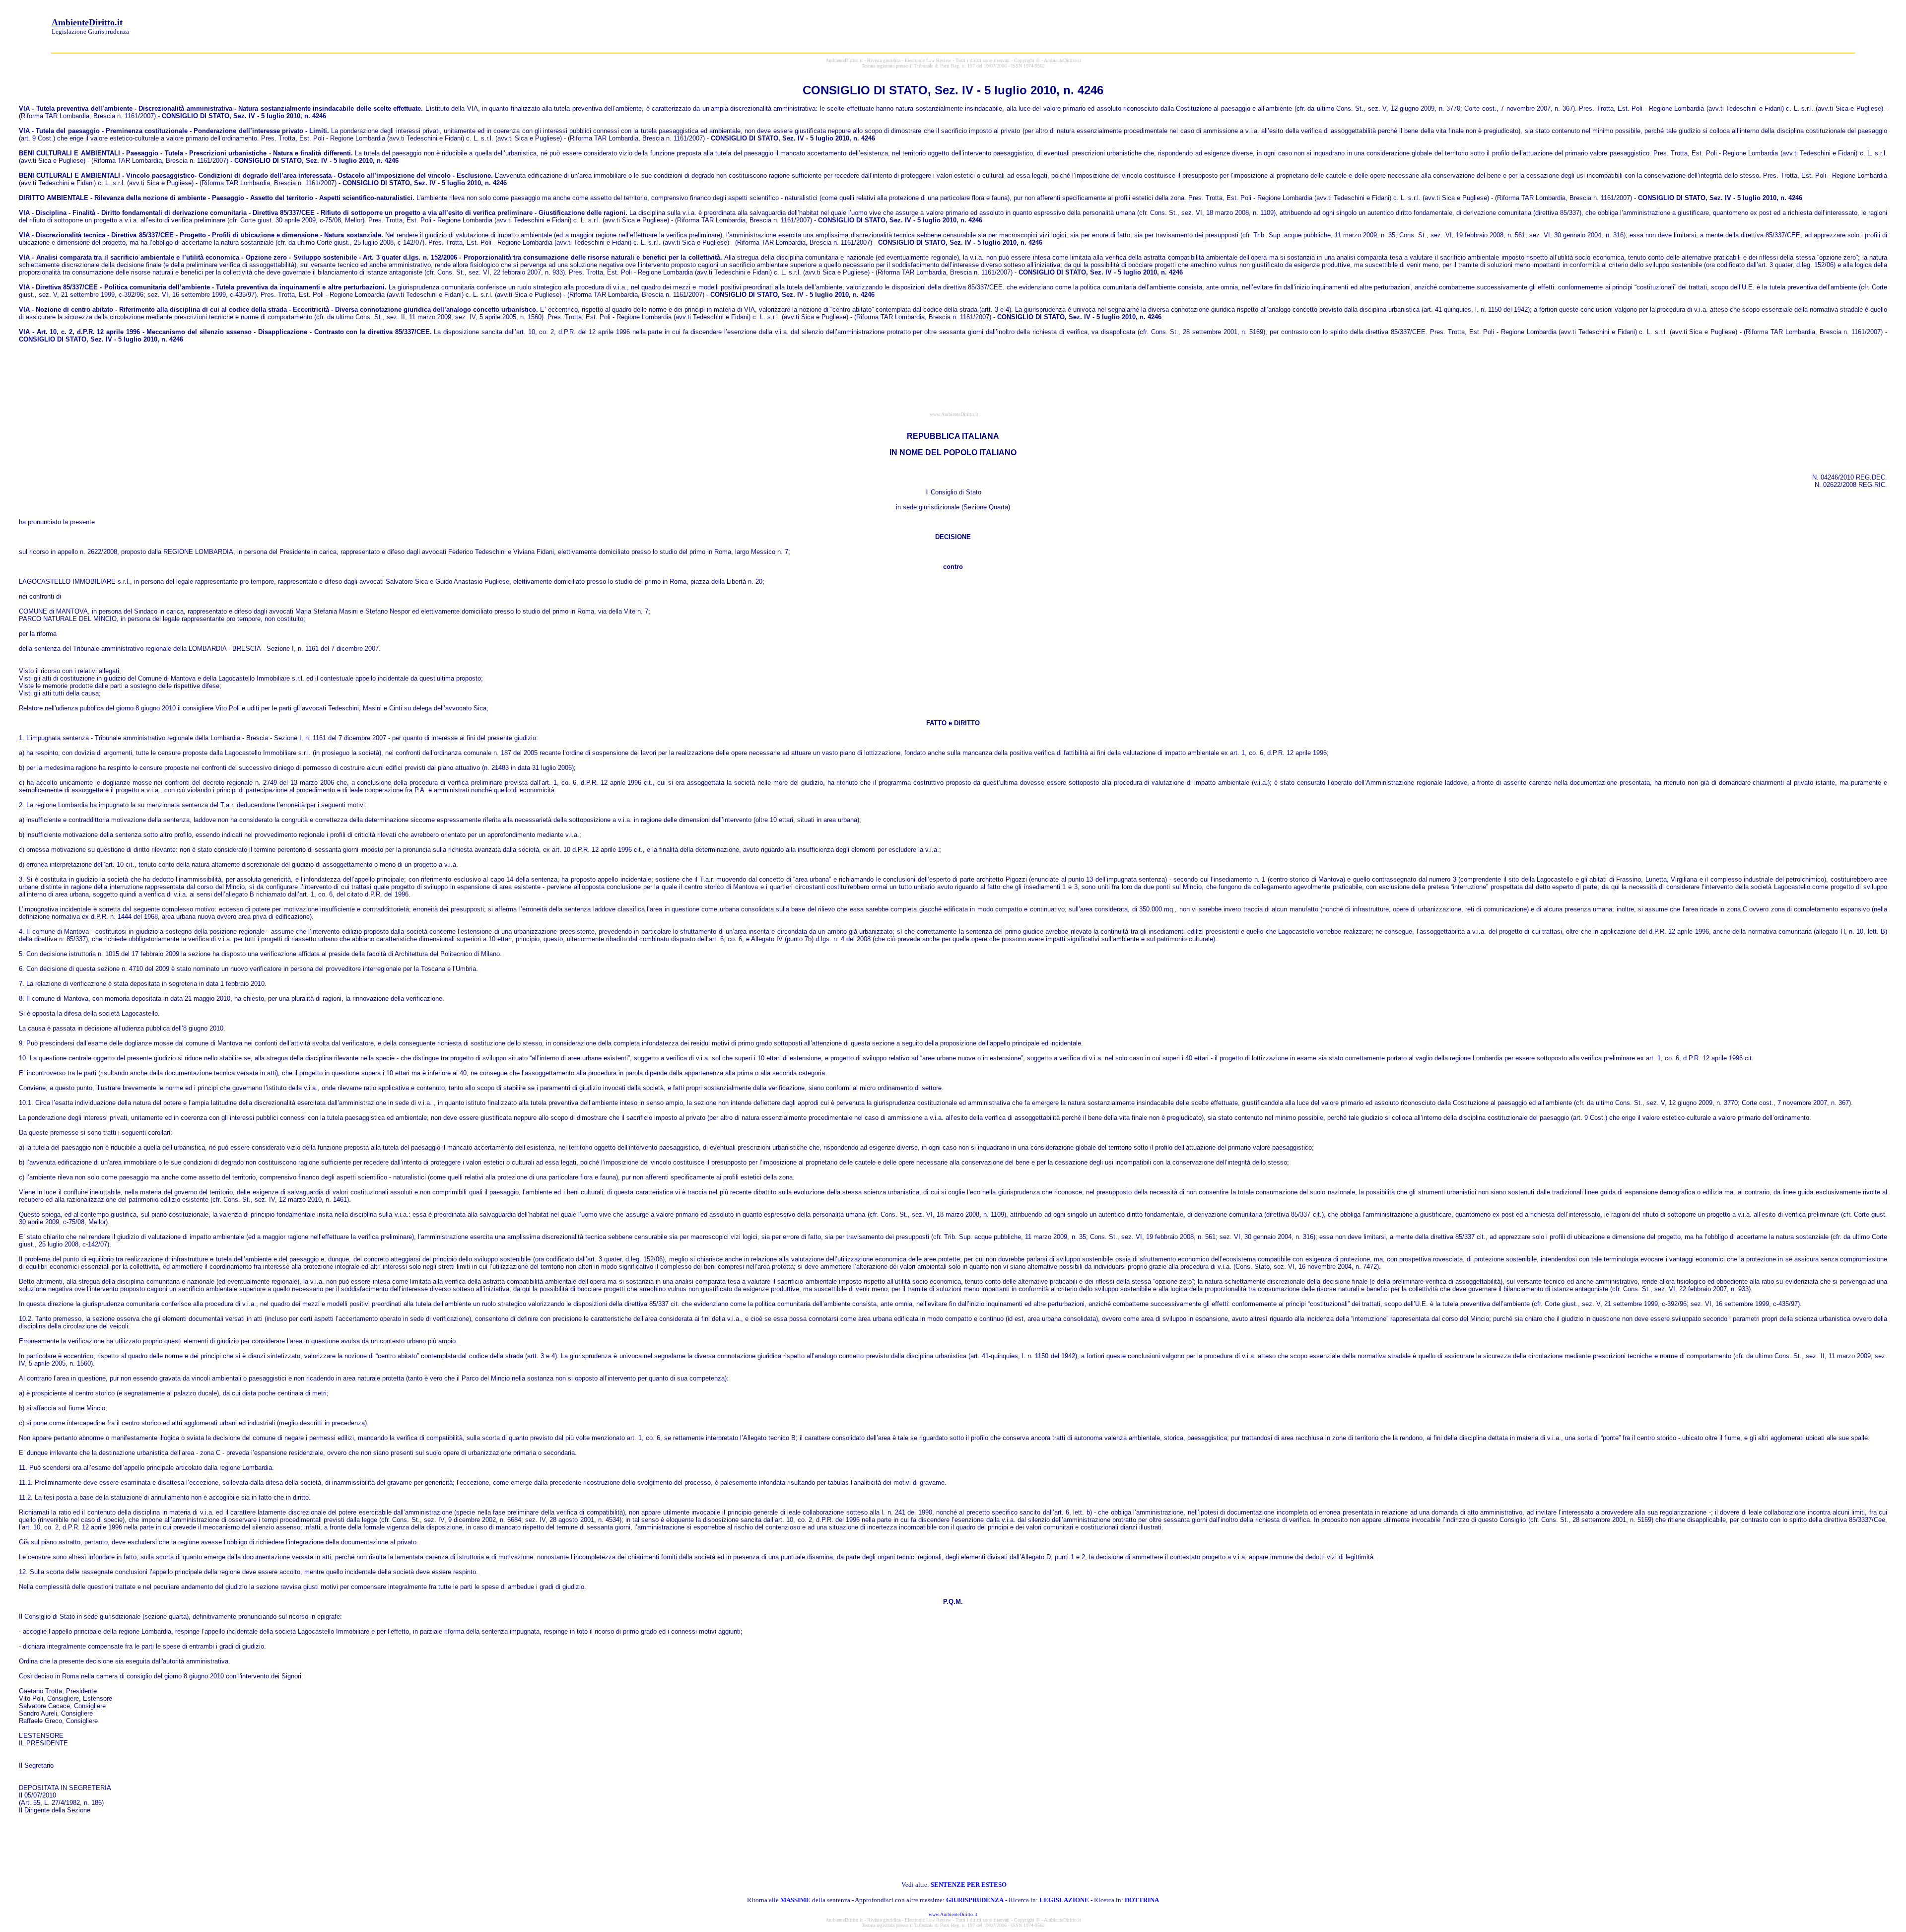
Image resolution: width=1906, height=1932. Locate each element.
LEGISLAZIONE (1064, 1900)
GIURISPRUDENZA (975, 1900)
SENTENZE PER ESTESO (969, 1885)
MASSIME (795, 1900)
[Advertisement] (1674, 26)
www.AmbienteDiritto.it (953, 1914)
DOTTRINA (1142, 1900)
